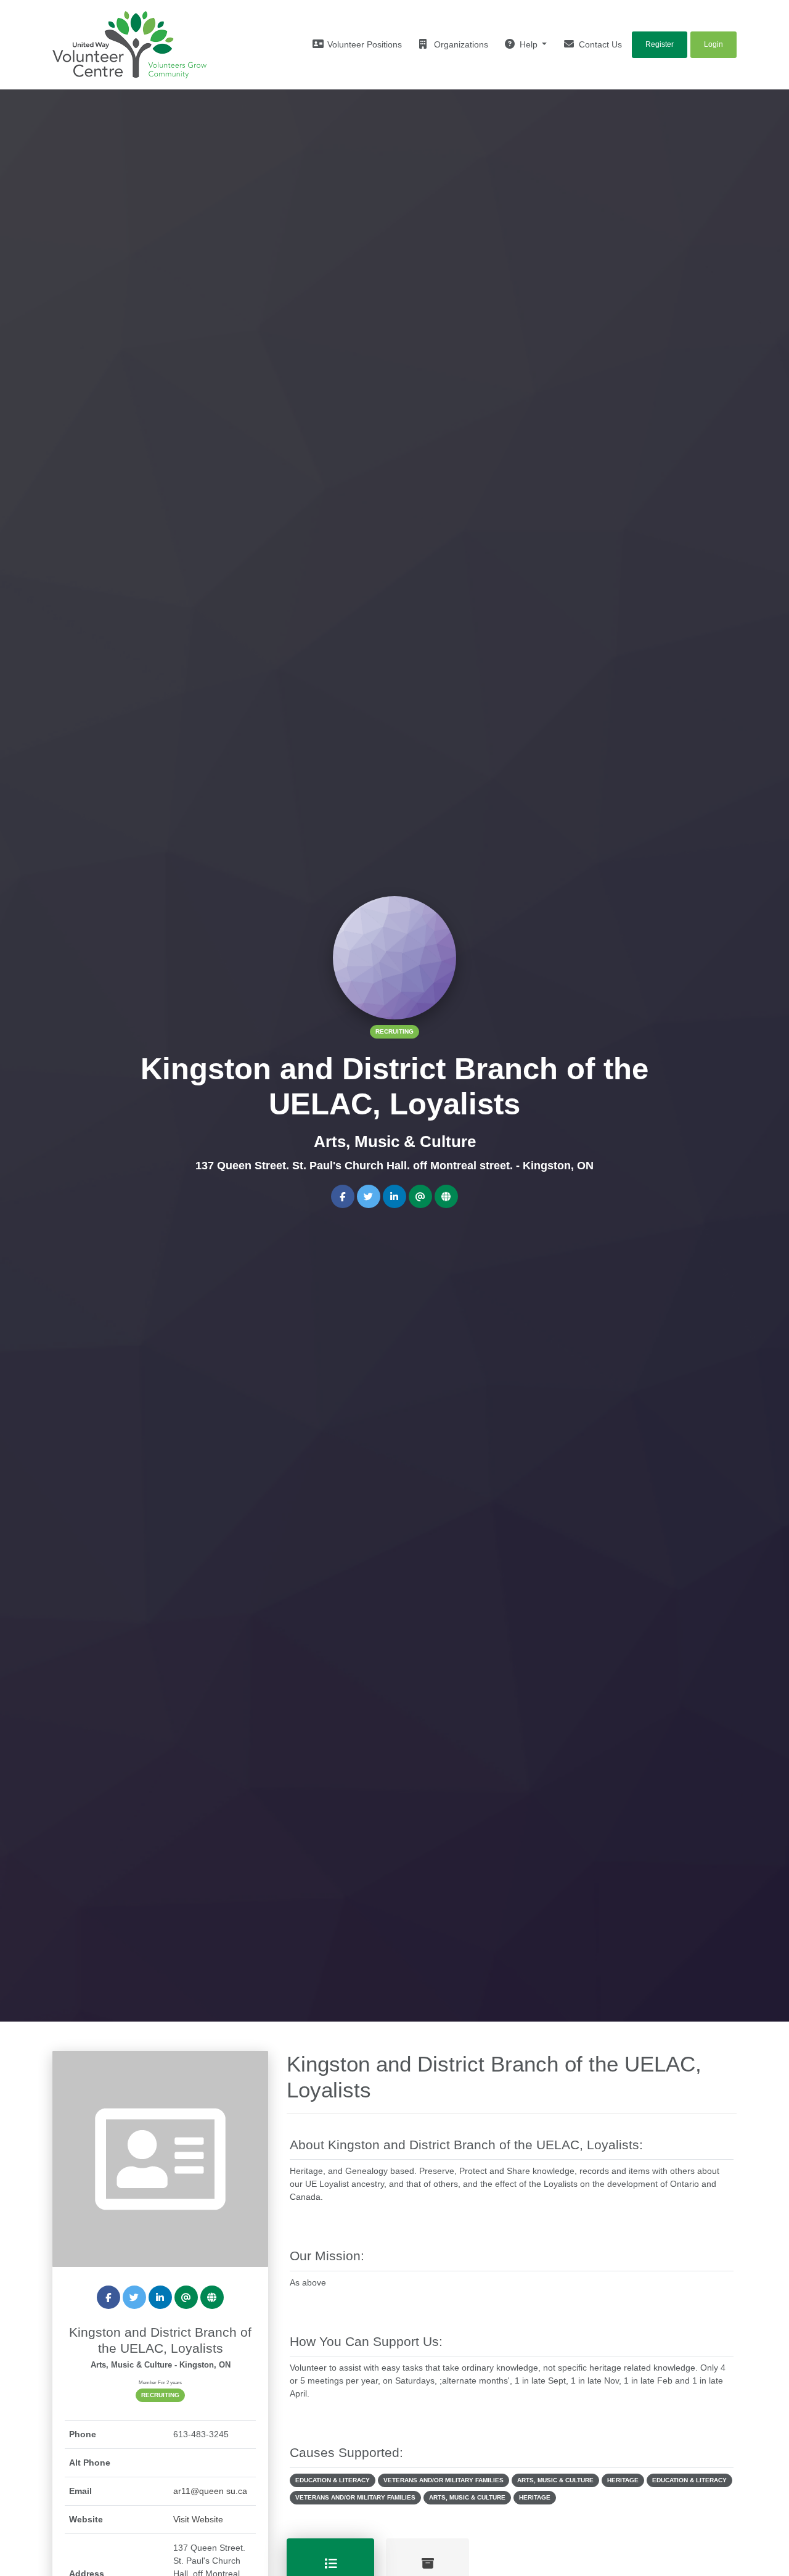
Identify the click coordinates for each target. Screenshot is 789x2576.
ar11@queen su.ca (210, 2491)
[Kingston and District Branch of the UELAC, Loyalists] (160, 2158)
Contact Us (599, 44)
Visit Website (198, 2519)
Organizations (460, 44)
